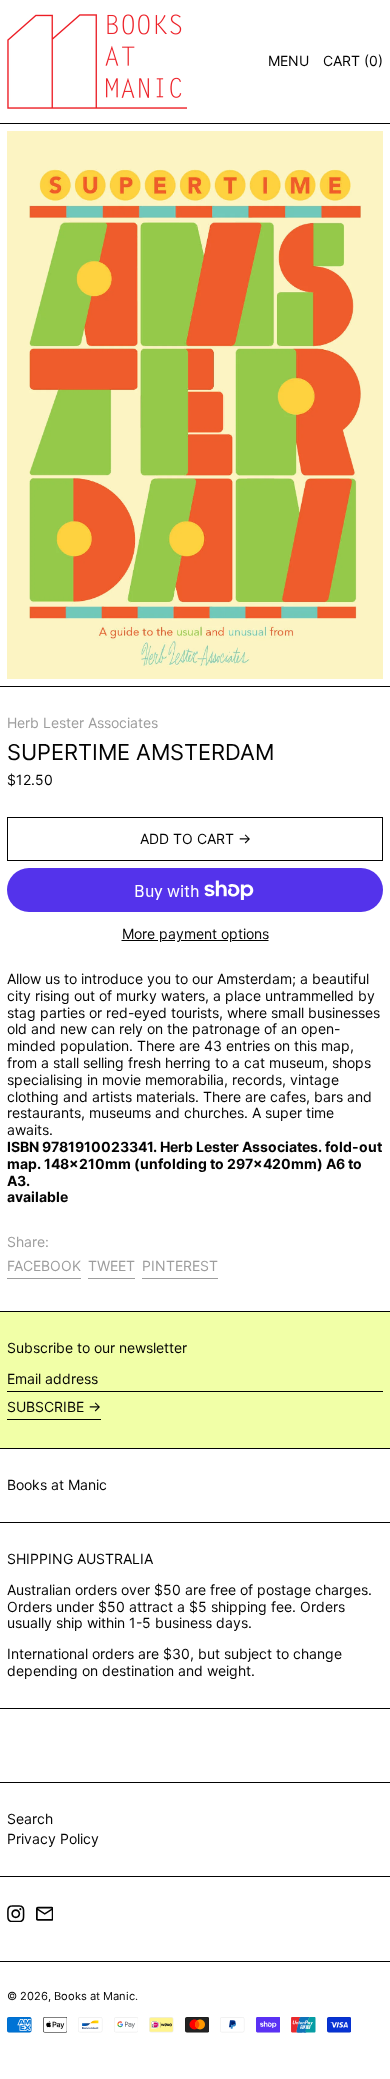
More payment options (195, 934)
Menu (288, 60)
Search (30, 1818)
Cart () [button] (353, 60)
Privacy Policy (53, 1838)
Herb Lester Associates (82, 722)
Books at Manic (57, 1484)
